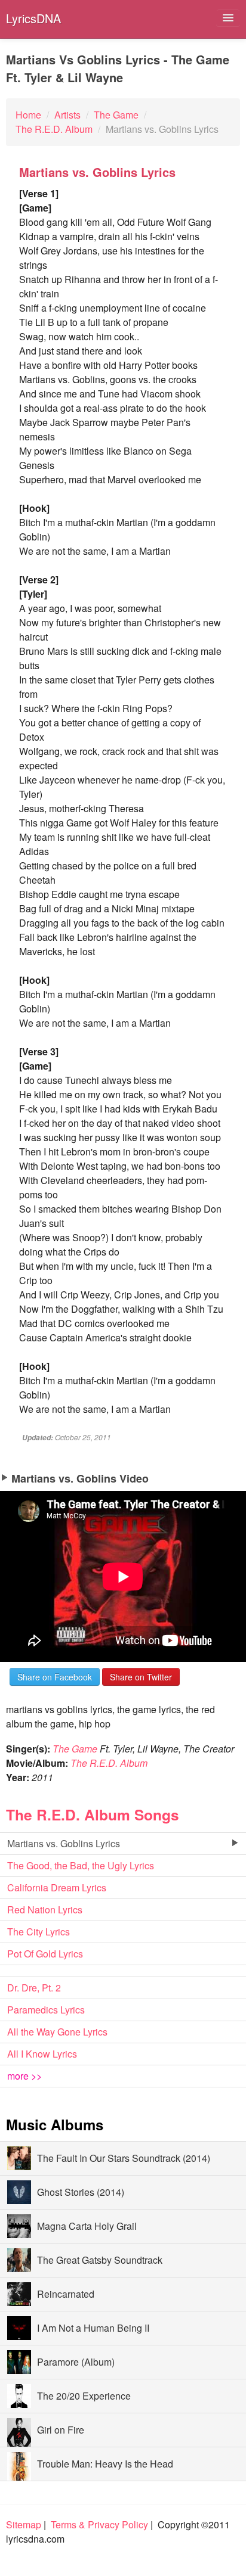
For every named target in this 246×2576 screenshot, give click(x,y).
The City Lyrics (39, 1932)
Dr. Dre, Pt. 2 (34, 1988)
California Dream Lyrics (57, 1887)
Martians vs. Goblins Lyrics (64, 1843)
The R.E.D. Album (109, 1763)
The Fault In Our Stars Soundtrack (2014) (124, 2158)
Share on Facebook (55, 1677)
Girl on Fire (61, 2430)
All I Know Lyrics (42, 2054)
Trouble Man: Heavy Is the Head (105, 2464)
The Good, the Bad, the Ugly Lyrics (81, 1865)
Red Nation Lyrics (45, 1910)
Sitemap (24, 2524)
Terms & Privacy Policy (99, 2524)
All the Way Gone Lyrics (57, 2032)
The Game (75, 1749)
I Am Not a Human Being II (93, 2328)
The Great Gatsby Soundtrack (100, 2260)
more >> (24, 2076)
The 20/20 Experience (84, 2396)
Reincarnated (66, 2294)
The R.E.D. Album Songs (93, 1814)
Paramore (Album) (76, 2362)
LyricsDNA (33, 18)
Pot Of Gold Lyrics (45, 1954)
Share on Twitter (141, 1677)
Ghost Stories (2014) (81, 2192)
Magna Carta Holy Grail (87, 2226)
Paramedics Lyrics (46, 2010)
